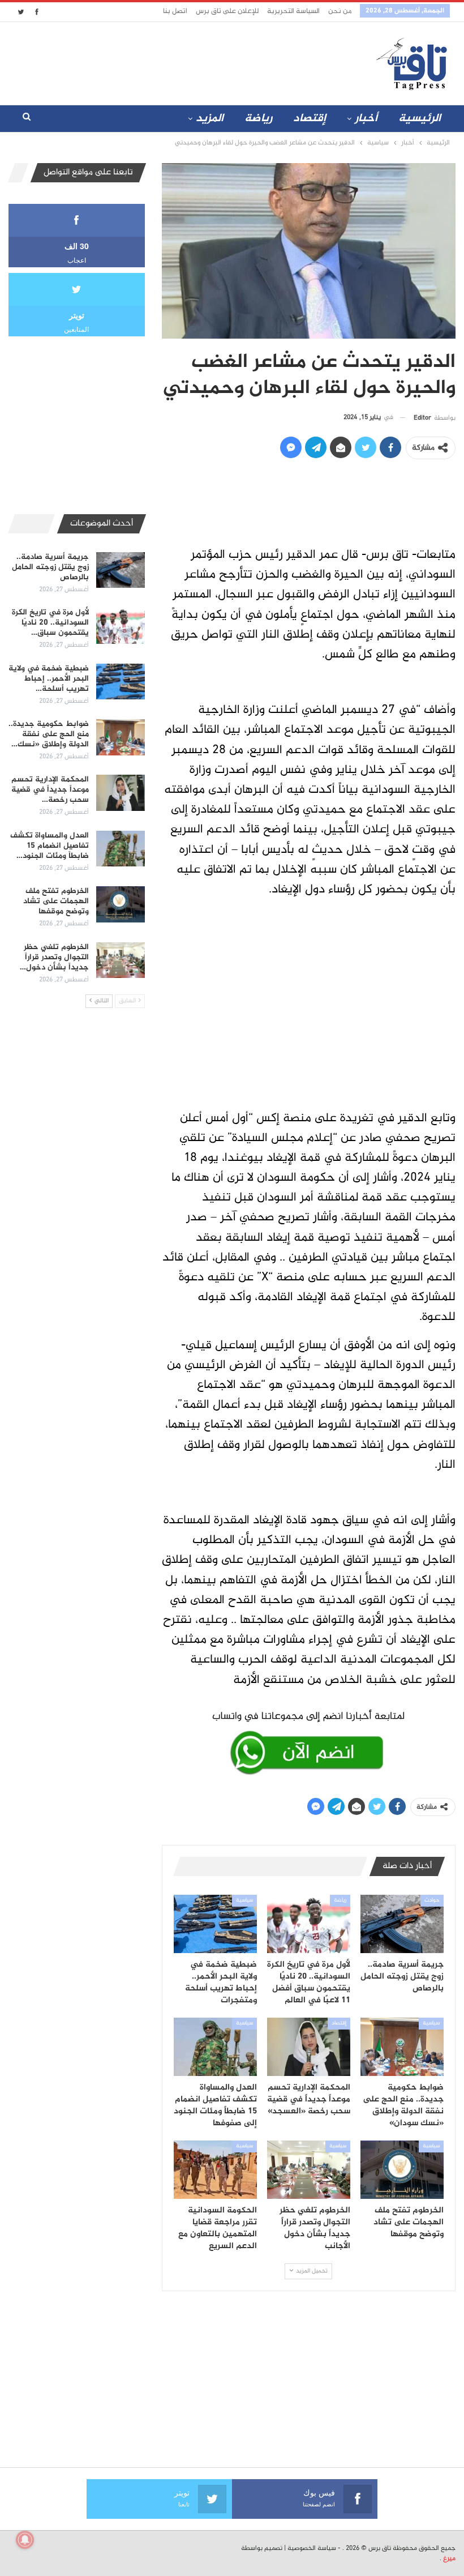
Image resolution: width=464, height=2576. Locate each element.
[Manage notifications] (25, 2540)
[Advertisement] (169, 61)
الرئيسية (420, 119)
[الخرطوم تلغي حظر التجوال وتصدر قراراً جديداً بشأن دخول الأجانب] (309, 2170)
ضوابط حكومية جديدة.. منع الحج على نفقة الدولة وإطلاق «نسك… (49, 734)
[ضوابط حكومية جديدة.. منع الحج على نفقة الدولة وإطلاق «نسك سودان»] (402, 2047)
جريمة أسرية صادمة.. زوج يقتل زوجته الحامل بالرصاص (50, 567)
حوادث (432, 1900)
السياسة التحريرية (293, 11)
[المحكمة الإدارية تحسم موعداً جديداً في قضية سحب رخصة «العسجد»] (309, 2047)
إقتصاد (310, 119)
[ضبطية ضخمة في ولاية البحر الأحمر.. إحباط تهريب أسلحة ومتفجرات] (215, 1924)
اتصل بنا (175, 11)
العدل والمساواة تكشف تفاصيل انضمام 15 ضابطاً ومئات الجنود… (50, 846)
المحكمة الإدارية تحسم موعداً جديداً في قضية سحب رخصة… (50, 790)
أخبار (366, 119)
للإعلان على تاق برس (227, 11)
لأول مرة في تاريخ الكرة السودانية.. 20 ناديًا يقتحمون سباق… (50, 623)
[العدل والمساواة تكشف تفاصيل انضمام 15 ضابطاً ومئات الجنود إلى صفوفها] (215, 2047)
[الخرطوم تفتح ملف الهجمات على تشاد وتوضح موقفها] (402, 2170)
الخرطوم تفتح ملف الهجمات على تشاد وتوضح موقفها (56, 901)
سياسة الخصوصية (312, 2548)
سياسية (244, 1900)
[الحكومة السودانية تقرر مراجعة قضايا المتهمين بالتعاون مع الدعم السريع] (215, 2170)
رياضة (258, 119)
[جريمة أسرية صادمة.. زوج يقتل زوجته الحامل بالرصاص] (402, 1924)
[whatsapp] (309, 1741)
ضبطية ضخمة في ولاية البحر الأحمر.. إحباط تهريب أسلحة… (49, 679)
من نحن (340, 11)
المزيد (210, 119)
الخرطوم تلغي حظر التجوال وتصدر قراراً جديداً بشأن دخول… (54, 957)
